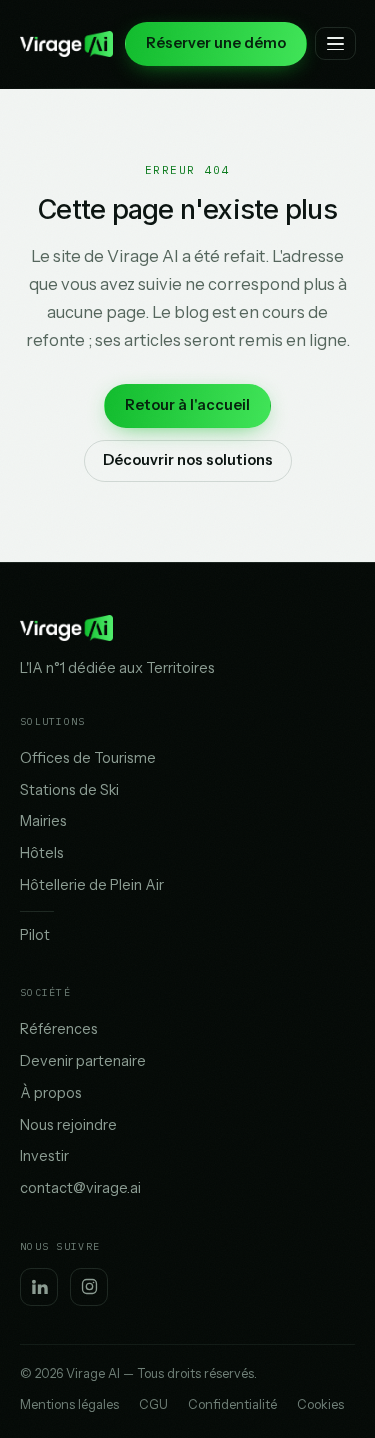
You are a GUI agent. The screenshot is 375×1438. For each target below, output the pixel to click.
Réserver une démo (216, 43)
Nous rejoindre (68, 1125)
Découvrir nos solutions (188, 460)
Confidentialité (232, 1404)
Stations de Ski (69, 790)
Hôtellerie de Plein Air (92, 885)
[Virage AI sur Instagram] (89, 1287)
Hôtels (42, 853)
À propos (51, 1093)
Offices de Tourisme (88, 758)
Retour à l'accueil (187, 405)
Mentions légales (69, 1404)
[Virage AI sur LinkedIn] (39, 1287)
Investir (44, 1156)
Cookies (320, 1404)
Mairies (43, 821)
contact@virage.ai (80, 1188)
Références (59, 1029)
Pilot (35, 935)
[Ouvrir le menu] (335, 43)
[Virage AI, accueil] (66, 44)
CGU (153, 1404)
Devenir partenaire (83, 1061)
